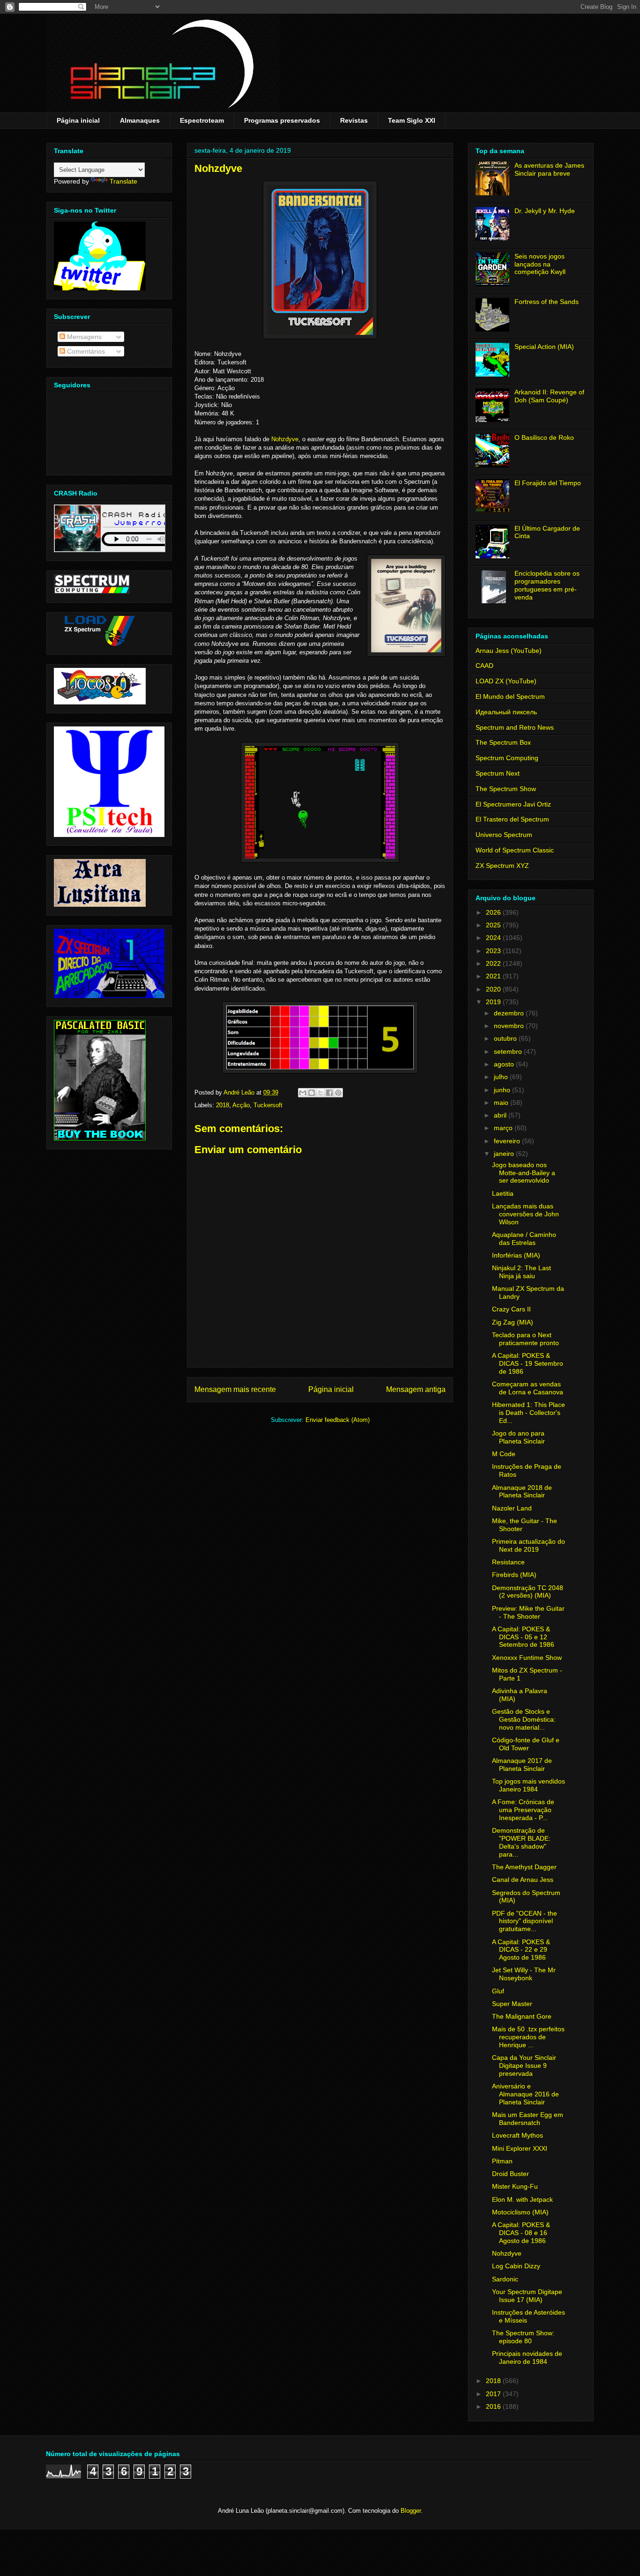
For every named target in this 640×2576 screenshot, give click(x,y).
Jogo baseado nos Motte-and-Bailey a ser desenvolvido (524, 1173)
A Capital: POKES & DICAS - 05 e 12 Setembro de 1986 (523, 1637)
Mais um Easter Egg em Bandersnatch (528, 2119)
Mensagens (83, 337)
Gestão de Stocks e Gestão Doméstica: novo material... (524, 1719)
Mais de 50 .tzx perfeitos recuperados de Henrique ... (528, 2037)
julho (502, 1077)
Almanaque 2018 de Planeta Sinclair (522, 1492)
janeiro (505, 1154)
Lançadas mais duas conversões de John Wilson (525, 1214)
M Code (504, 1454)
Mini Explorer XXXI (520, 2148)
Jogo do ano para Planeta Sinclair (518, 1437)
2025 (494, 925)
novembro (510, 1026)
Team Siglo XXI (412, 120)
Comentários (85, 351)
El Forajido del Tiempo (548, 483)
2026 (494, 912)
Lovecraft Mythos (517, 2135)
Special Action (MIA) (544, 347)
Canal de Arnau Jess (523, 1880)
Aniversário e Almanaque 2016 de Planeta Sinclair (525, 2094)
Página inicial (78, 120)
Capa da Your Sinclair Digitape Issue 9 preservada (524, 2065)
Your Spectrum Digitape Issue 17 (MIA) (527, 2296)
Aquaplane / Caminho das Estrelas (524, 1239)
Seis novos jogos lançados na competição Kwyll (540, 264)
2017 (494, 2394)
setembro (509, 1051)
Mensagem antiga (416, 1389)
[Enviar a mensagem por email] (303, 1093)
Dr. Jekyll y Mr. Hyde (545, 211)
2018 (223, 1105)
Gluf (498, 1991)
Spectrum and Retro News (515, 727)
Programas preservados (282, 120)
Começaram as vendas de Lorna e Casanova (528, 1388)
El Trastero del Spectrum (512, 819)
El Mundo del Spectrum (510, 696)
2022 (494, 963)
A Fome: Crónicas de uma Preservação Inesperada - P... (523, 1810)
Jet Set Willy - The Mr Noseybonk (524, 1974)
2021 (494, 976)
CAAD (484, 666)
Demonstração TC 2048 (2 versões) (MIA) (528, 1592)
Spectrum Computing (507, 758)
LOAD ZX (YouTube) (506, 681)
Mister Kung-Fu (515, 2186)
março (504, 1128)
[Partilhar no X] (320, 1093)
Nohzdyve (285, 439)
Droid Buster (510, 2174)
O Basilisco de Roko (544, 437)
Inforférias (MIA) (516, 1255)
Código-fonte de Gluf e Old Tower (526, 1744)
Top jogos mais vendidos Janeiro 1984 (528, 1785)
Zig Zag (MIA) (513, 1322)
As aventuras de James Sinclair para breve (549, 169)
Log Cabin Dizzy (516, 2266)
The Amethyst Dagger (524, 1867)
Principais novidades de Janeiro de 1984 (527, 2358)
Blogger (411, 2511)
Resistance (508, 1562)
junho (503, 1090)
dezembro (510, 1013)
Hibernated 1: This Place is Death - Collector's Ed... (528, 1413)
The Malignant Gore (522, 2016)
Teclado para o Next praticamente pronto (525, 1339)
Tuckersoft (268, 1105)
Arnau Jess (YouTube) (509, 651)
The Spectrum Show (506, 789)
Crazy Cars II (511, 1309)
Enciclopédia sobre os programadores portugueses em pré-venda (547, 585)
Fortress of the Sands (547, 302)
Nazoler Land (512, 1508)
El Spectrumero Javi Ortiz (513, 804)
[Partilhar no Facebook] (329, 1093)
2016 (494, 2406)
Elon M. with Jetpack (522, 2199)
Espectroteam (202, 120)
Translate (123, 181)
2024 (494, 938)
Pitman (502, 2161)
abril (501, 1115)
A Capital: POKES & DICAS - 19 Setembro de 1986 (528, 1363)
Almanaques (140, 120)
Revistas (354, 120)
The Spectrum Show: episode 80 (523, 2337)
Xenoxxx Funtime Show (527, 1658)
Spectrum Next (498, 773)
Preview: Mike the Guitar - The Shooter (528, 1612)
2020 (494, 989)
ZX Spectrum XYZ (502, 866)
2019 (494, 1002)
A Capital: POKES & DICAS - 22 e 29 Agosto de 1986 (521, 1950)
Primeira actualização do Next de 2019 (528, 1545)
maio (502, 1103)
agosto (505, 1064)
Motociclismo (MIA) (520, 2212)
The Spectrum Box (503, 742)
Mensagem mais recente (235, 1389)
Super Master (512, 2004)
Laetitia (503, 1193)
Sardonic (505, 2279)
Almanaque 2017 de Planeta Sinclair (522, 1765)
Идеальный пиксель (506, 712)
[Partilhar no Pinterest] (338, 1093)
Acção (241, 1105)
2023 (494, 951)
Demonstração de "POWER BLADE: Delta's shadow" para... (521, 1842)
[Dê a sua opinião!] (312, 1093)
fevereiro (508, 1141)
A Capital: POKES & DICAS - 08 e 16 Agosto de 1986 (521, 2233)
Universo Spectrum (504, 835)
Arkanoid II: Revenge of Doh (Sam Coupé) (549, 396)
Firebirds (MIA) (514, 1575)
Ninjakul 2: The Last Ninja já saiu (521, 1272)
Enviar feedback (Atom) (338, 1420)
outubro (506, 1038)
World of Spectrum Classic (515, 850)
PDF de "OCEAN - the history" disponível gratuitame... (525, 1921)
